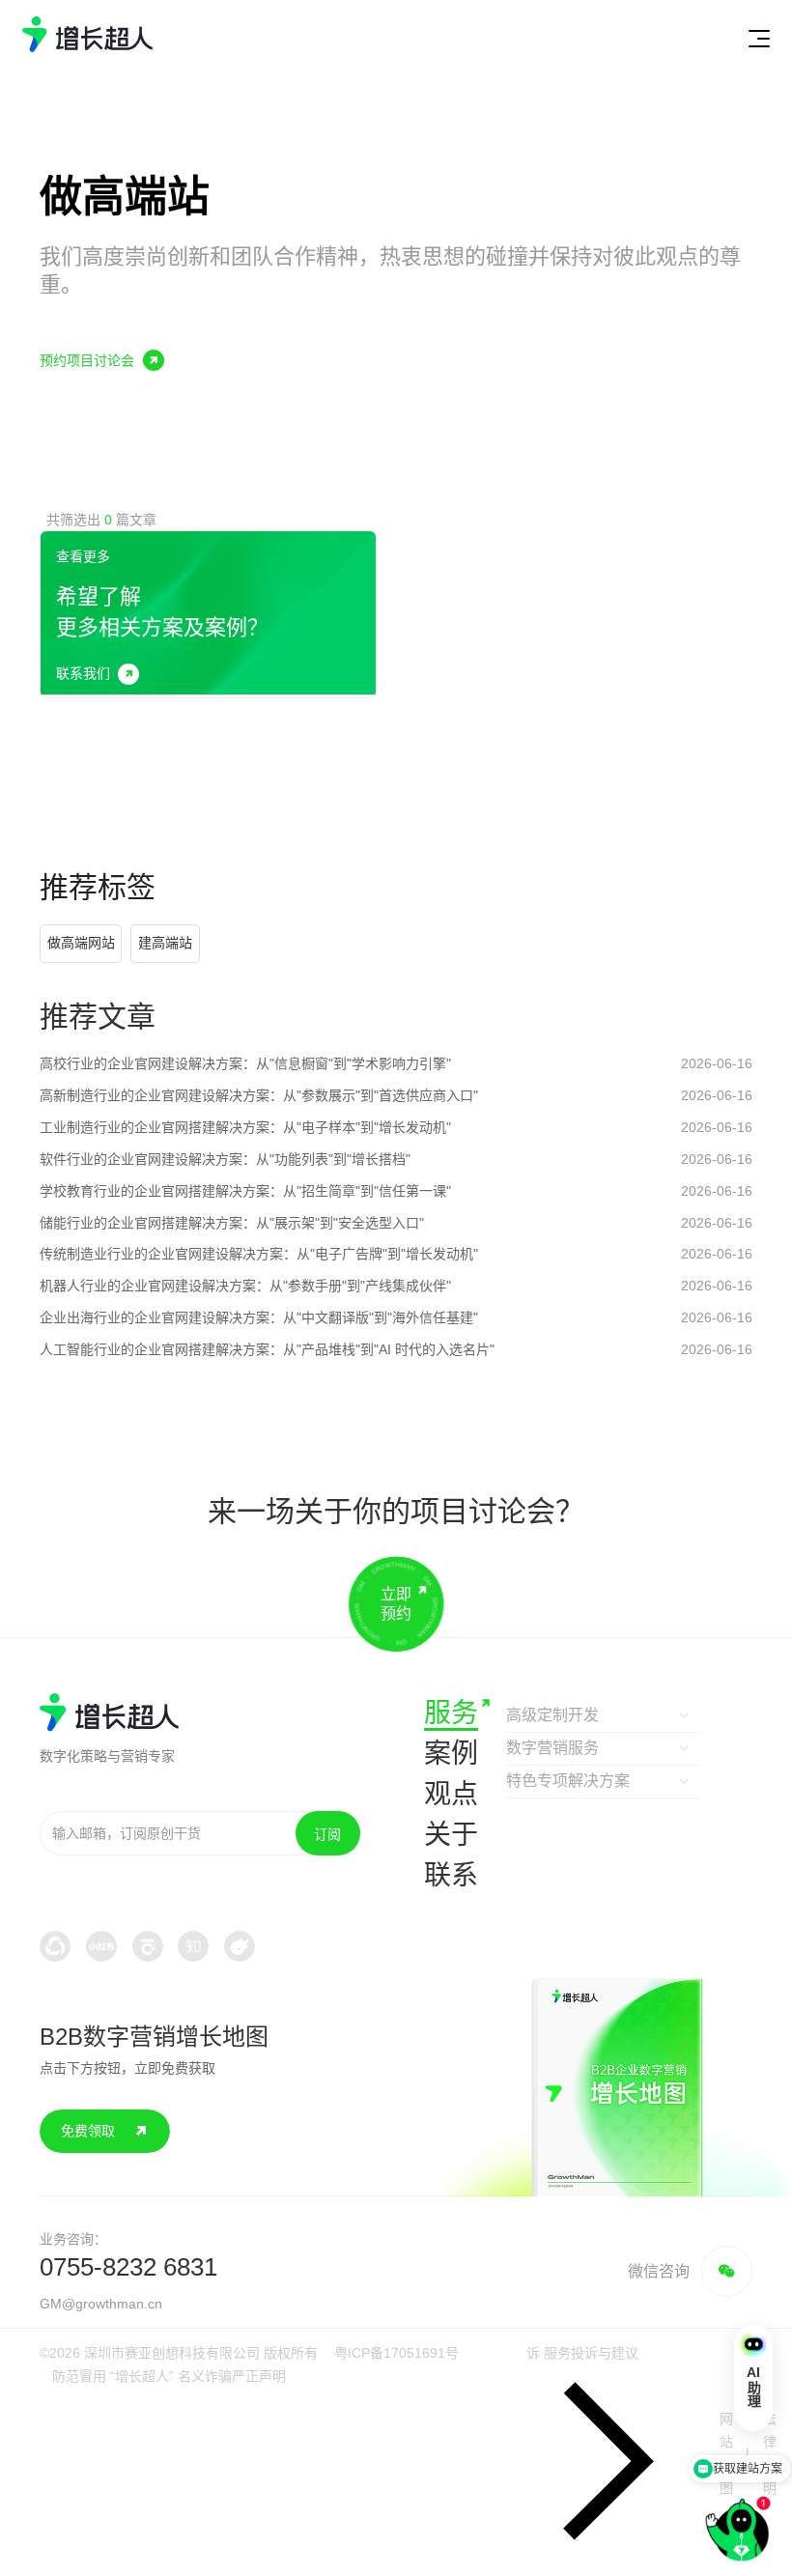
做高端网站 (81, 943)
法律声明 (770, 2453)
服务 (451, 1713)
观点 (451, 1794)
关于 (451, 1835)
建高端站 (165, 943)
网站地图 (726, 2453)
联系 (451, 1875)
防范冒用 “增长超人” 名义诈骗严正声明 (169, 2376)
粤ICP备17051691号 (396, 2353)
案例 (451, 1754)
